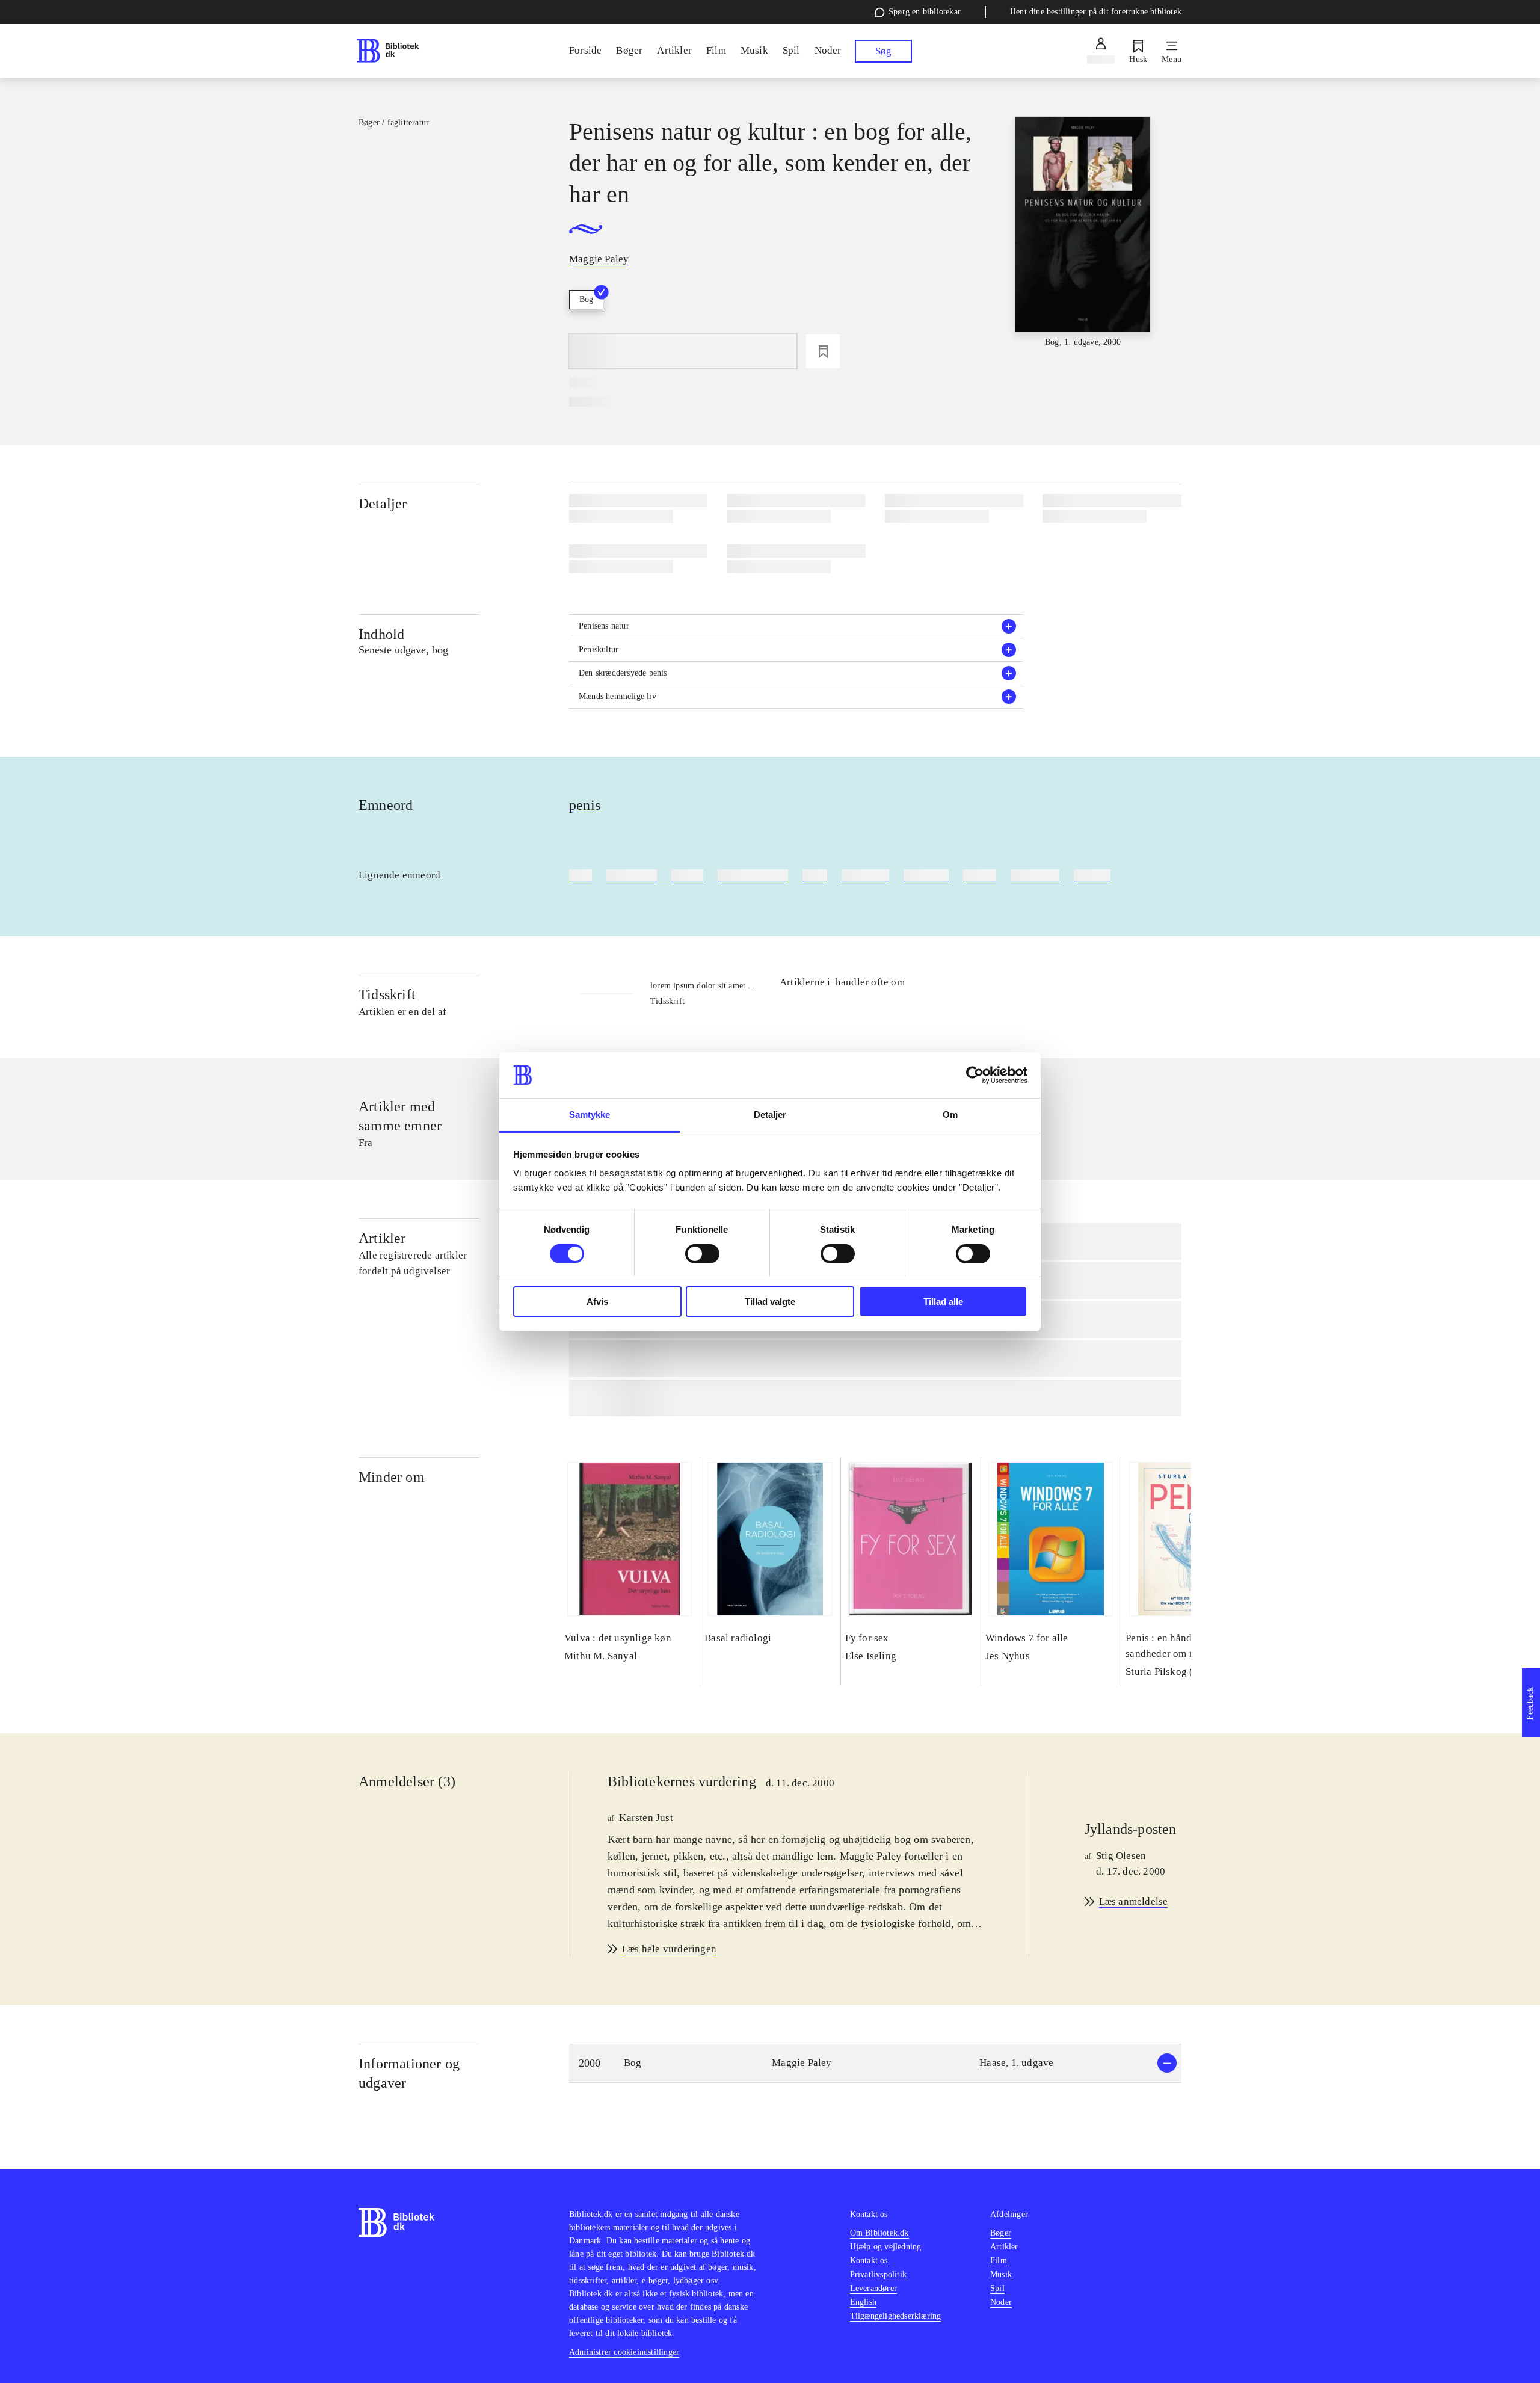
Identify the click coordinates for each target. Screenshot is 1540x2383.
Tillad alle (943, 1302)
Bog (586, 299)
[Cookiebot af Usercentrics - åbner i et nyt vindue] (975, 1075)
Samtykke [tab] (590, 1114)
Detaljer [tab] (770, 1114)
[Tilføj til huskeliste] (823, 351)
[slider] (1083, 233)
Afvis (597, 1302)
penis (585, 805)
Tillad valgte (770, 1302)
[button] (796, 626)
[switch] (702, 1254)
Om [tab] (950, 1114)
